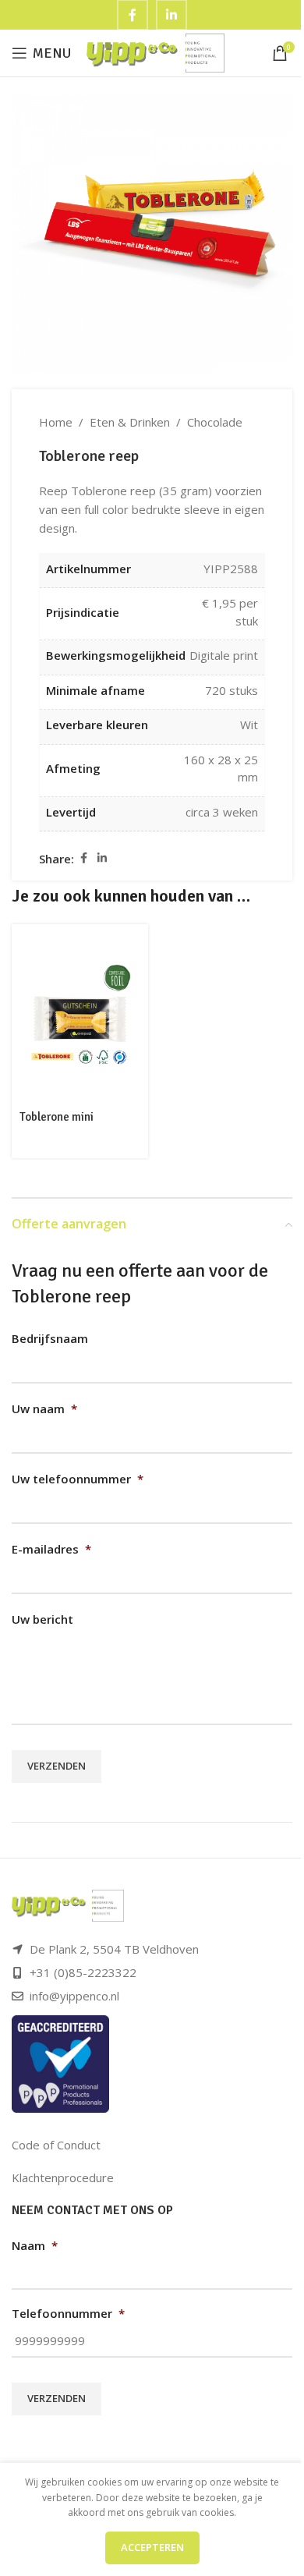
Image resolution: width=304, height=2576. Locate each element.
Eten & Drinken (130, 422)
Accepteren (152, 2547)
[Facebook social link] (83, 858)
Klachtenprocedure (63, 2177)
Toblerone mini (57, 1117)
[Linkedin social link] (102, 858)
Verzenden (57, 1766)
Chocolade (215, 422)
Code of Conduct (56, 2145)
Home (56, 422)
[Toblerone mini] (80, 1014)
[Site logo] (156, 51)
